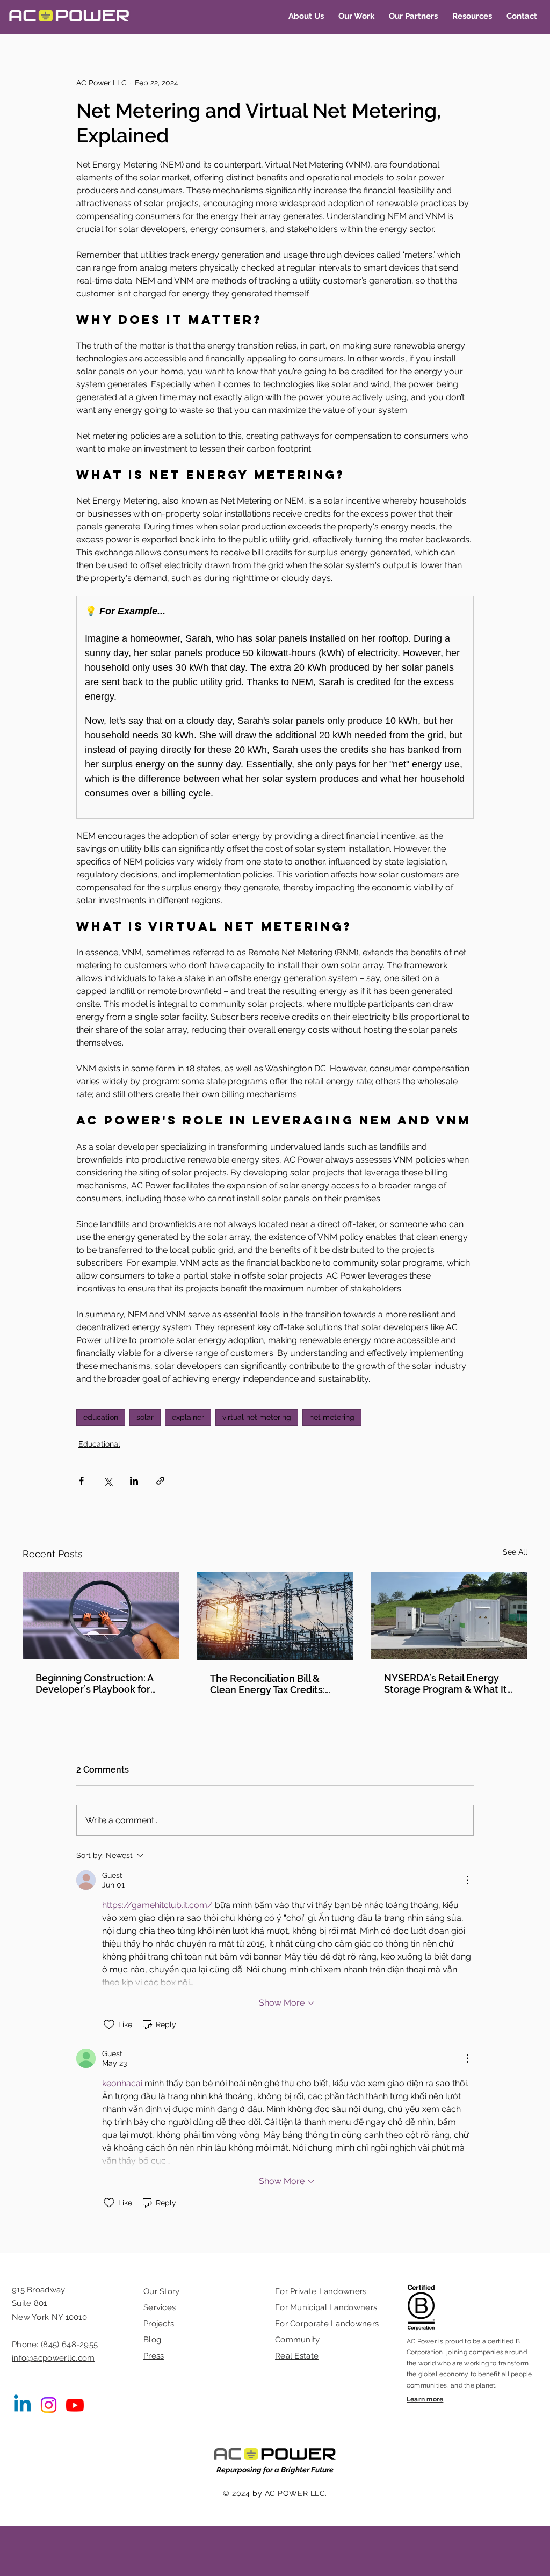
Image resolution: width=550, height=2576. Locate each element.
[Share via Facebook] (81, 1481)
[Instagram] (49, 2405)
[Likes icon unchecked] (109, 2024)
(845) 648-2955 (69, 2345)
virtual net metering (257, 1417)
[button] (306, 16)
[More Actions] (467, 1880)
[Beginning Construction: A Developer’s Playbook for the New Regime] (101, 1616)
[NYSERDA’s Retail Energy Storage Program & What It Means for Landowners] (449, 1616)
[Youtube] (75, 2405)
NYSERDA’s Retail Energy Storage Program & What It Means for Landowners (446, 1684)
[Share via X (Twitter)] (108, 1481)
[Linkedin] (22, 2405)
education (101, 1417)
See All (515, 1552)
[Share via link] (160, 1481)
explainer (188, 1417)
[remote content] (275, 707)
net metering (332, 1417)
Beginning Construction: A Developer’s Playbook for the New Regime (94, 1684)
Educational (99, 1444)
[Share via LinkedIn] (134, 1481)
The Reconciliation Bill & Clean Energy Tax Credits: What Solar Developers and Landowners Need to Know (273, 1684)
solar (145, 1417)
